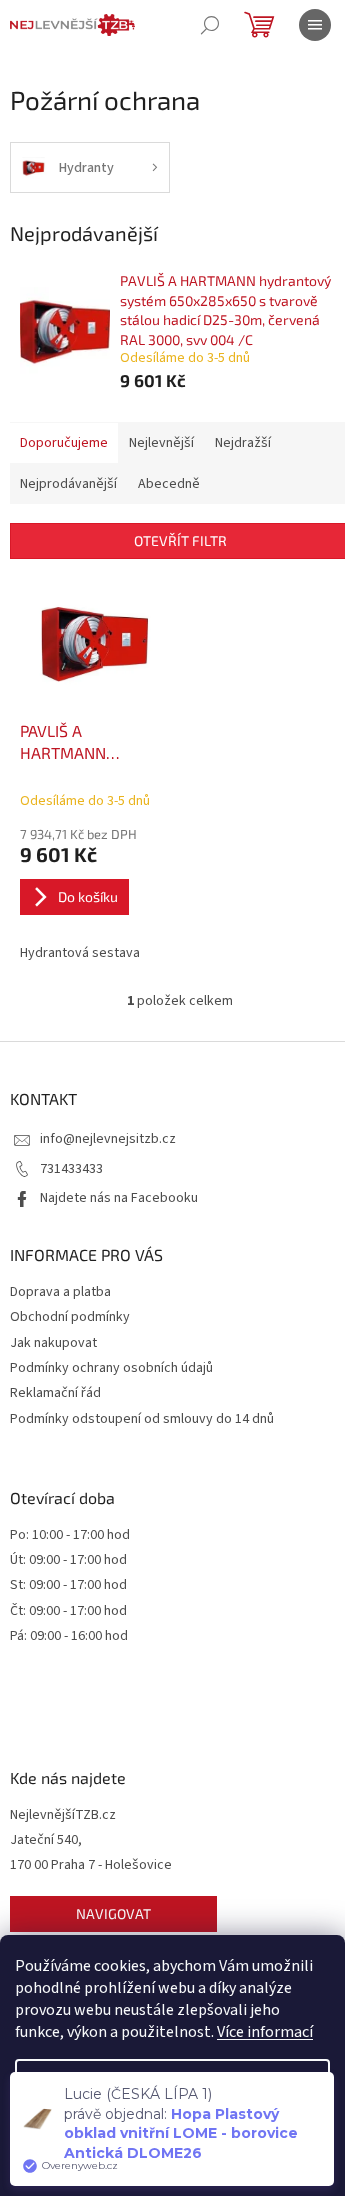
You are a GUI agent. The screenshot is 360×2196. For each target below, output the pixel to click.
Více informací (265, 2032)
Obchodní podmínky (70, 1317)
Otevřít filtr (180, 540)
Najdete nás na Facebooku (119, 1198)
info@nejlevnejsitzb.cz (108, 1139)
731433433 (71, 1169)
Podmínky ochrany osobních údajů (111, 1368)
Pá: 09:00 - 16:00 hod (69, 1636)
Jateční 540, (46, 1840)
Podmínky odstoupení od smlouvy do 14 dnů (142, 1419)
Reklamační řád (55, 1393)
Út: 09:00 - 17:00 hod (68, 1560)
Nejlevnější (161, 443)
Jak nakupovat (53, 1343)
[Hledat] (210, 25)
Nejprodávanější (68, 484)
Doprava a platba (60, 1292)
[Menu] (315, 25)
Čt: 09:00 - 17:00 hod (68, 1611)
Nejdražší (243, 443)
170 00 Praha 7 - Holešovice (91, 1865)
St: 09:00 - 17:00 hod (68, 1585)
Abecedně (169, 484)
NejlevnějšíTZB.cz (63, 1815)
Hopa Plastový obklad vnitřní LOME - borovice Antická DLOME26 (181, 2133)
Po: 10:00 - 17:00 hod (70, 1535)
